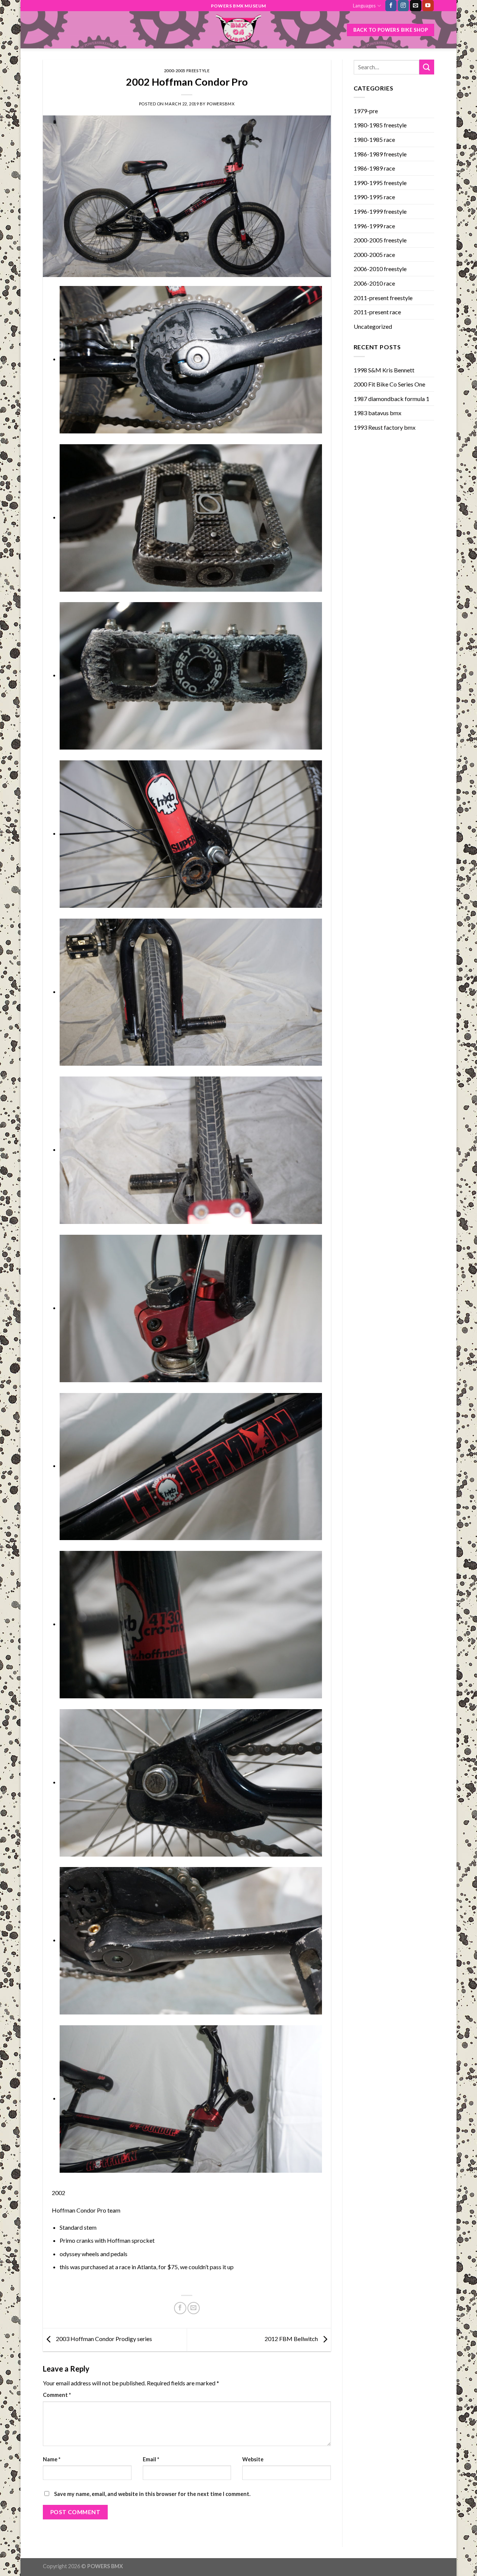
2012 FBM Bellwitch (292, 2339)
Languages (364, 6)
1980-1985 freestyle (380, 125)
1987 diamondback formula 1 (391, 399)
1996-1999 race (374, 226)
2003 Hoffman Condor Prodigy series (103, 2339)
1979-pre (366, 111)
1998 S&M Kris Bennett (384, 370)
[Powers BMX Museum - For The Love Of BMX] (238, 30)
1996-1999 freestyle (380, 211)
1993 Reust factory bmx (385, 427)
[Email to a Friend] (194, 2308)
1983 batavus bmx (378, 413)
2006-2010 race (374, 283)
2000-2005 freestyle (187, 71)
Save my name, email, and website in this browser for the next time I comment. (152, 2494)
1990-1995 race (374, 197)
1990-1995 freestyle (380, 183)
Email (151, 2459)
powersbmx (221, 104)
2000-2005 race (374, 255)
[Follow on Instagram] (403, 6)
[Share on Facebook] (180, 2308)
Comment (57, 2395)
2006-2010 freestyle (380, 269)
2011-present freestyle (383, 298)
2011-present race (377, 312)
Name (52, 2459)
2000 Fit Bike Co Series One (389, 384)
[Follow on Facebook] (391, 6)
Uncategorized (373, 326)
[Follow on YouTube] (428, 6)
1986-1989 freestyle (380, 154)
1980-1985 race (374, 139)
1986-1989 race (374, 168)
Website (253, 2459)
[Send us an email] (416, 6)
